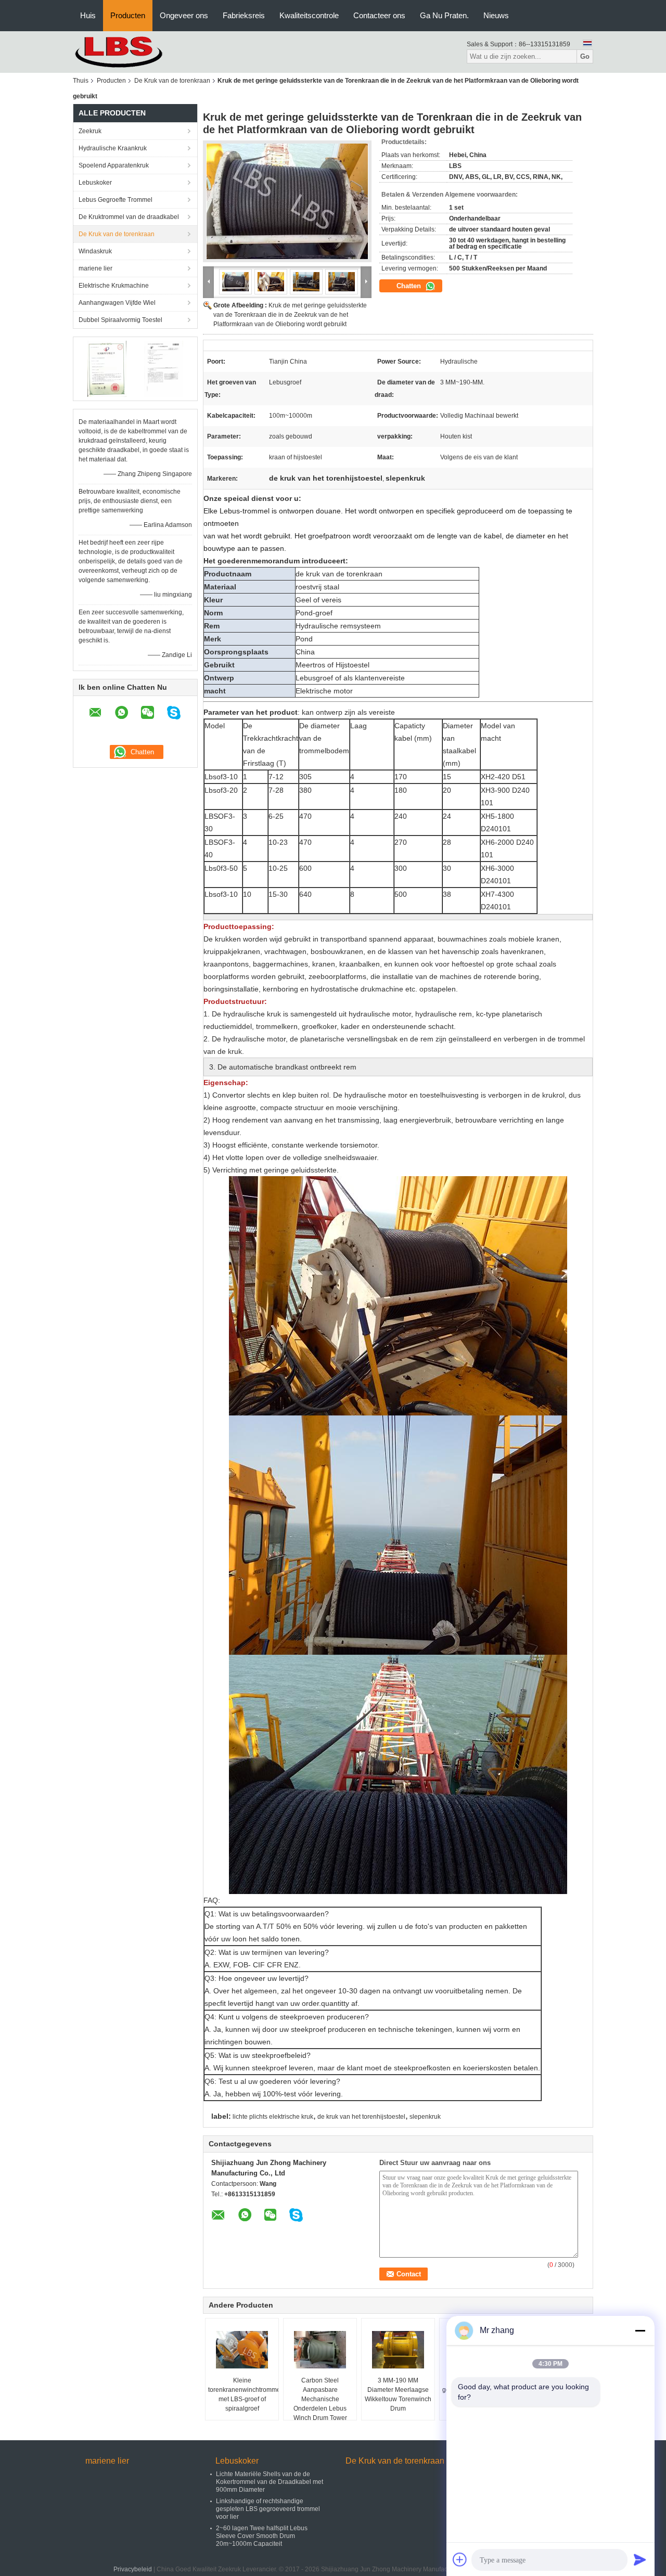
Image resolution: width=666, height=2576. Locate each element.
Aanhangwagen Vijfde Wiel (117, 303)
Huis (88, 15)
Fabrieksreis (244, 15)
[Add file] (460, 2559)
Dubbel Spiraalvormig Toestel (120, 320)
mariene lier (95, 268)
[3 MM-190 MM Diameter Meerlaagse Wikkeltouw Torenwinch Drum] (398, 2350)
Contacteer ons (379, 15)
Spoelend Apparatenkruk (114, 165)
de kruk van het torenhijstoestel (361, 2117)
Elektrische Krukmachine (114, 286)
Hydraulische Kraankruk (113, 148)
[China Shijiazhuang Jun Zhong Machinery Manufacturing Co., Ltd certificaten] (107, 368)
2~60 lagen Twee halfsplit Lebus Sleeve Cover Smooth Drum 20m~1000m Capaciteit (262, 2536)
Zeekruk (90, 131)
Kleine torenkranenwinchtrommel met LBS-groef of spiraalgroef (243, 2394)
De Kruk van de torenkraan (172, 81)
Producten (128, 15)
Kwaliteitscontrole (309, 15)
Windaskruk (95, 251)
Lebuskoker (95, 183)
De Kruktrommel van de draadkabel (129, 217)
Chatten (410, 286)
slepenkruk (425, 2117)
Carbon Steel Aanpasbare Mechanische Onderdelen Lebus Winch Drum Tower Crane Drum (320, 2404)
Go (585, 56)
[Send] (640, 2559)
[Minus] (640, 2330)
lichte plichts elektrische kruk (273, 2117)
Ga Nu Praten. (444, 15)
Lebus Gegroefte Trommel (116, 200)
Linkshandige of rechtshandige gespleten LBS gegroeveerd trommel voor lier (268, 2509)
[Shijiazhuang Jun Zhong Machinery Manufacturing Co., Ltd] (130, 51)
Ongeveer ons (184, 15)
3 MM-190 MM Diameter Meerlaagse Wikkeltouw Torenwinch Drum (398, 2394)
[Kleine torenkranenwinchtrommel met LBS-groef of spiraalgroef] (242, 2350)
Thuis (81, 81)
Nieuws (496, 15)
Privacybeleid (133, 2569)
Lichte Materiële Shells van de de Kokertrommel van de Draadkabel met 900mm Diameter (270, 2482)
